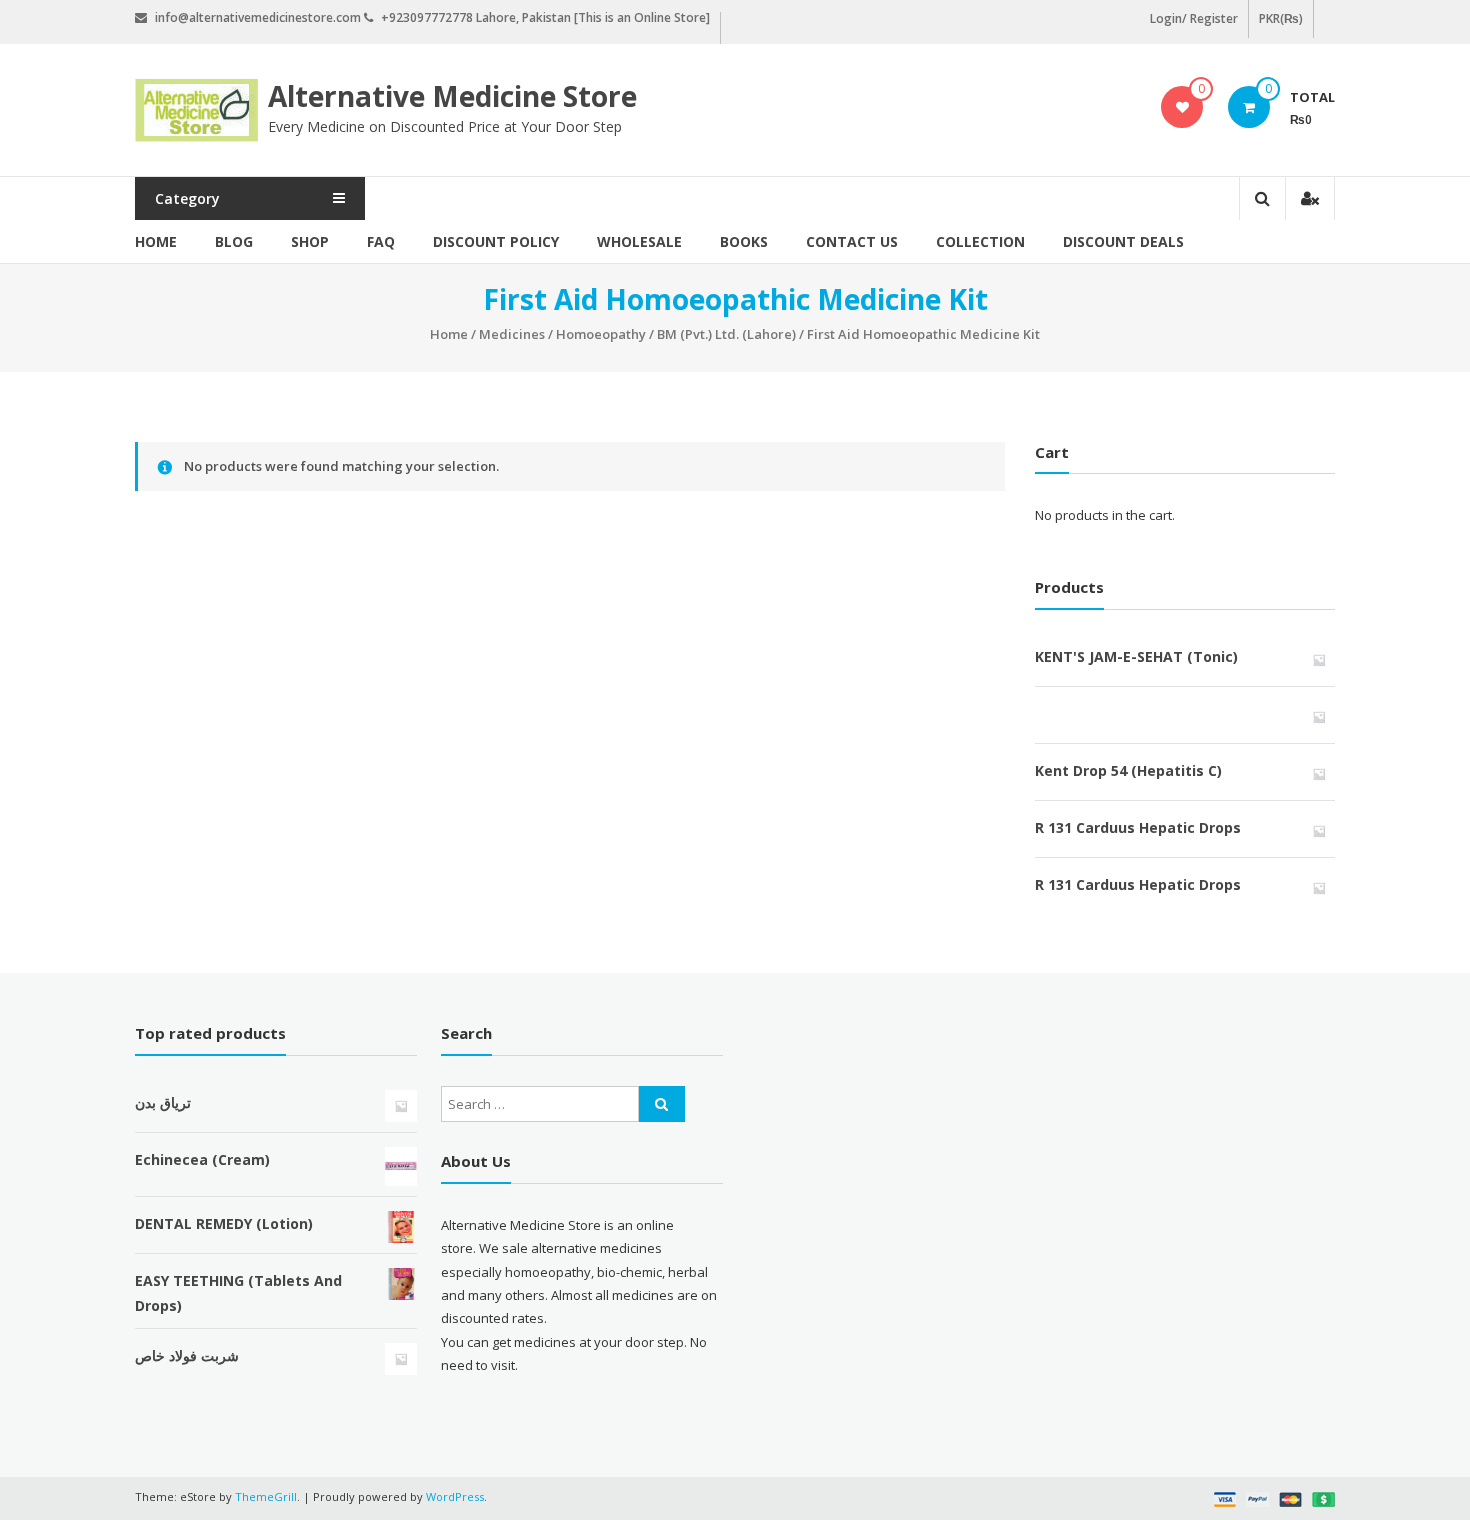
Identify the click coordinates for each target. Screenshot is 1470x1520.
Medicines (512, 334)
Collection (980, 241)
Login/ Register (1194, 18)
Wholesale (639, 241)
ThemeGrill (266, 1496)
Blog (234, 241)
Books (744, 241)
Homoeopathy (601, 334)
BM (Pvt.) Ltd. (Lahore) (726, 334)
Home (156, 241)
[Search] (662, 1104)
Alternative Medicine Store (452, 96)
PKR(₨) (1281, 18)
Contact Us (852, 241)
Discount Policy (496, 241)
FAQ (381, 241)
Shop (310, 241)
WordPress (455, 1496)
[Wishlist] (1182, 107)
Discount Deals (1123, 241)
